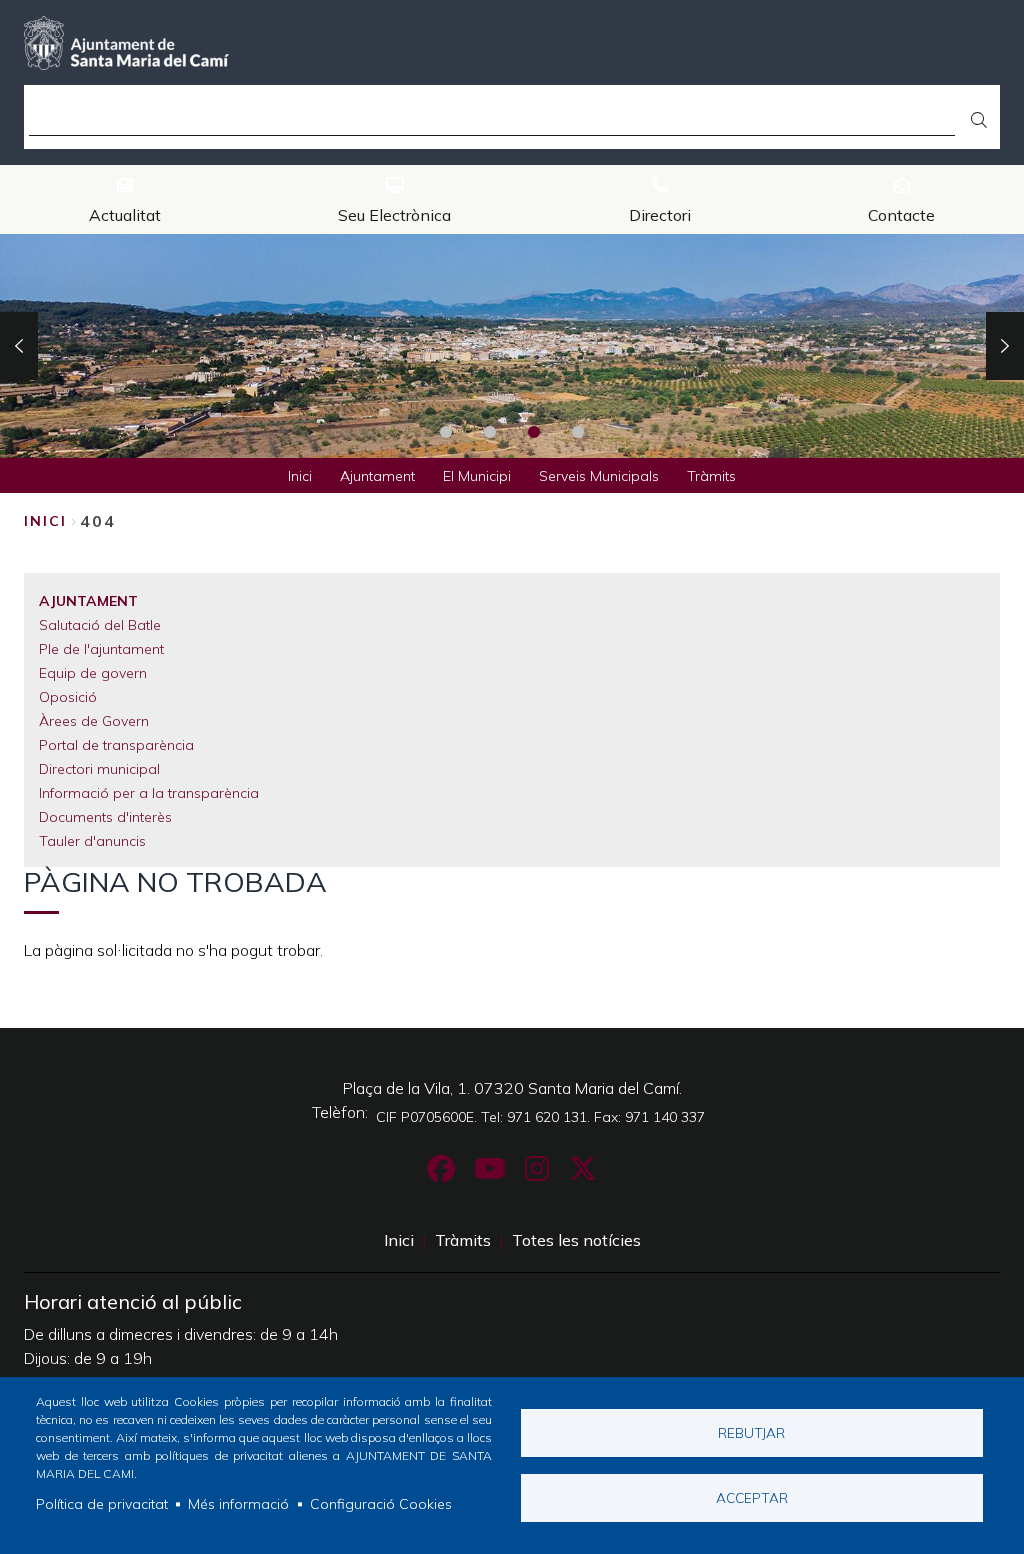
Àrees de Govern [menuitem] (94, 721)
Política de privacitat (102, 1504)
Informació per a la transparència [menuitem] (149, 793)
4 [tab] (578, 432)
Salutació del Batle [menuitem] (100, 625)
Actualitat (125, 215)
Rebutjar (751, 1432)
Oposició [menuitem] (68, 697)
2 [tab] (490, 432)
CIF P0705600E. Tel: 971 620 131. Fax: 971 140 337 (540, 1117)
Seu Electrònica (394, 215)
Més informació (238, 1504)
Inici (45, 521)
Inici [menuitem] (300, 476)
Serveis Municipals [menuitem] (599, 476)
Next (1005, 346)
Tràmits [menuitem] (711, 476)
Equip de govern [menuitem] (93, 673)
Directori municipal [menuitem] (99, 769)
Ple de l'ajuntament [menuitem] (101, 649)
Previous (19, 346)
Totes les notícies (576, 1240)
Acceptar (752, 1497)
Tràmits (463, 1240)
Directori (660, 215)
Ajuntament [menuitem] (377, 476)
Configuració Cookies (381, 1504)
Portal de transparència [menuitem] (116, 745)
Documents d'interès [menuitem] (105, 817)
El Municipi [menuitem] (477, 476)
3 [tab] (534, 432)
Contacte (901, 215)
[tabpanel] (512, 346)
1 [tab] (446, 432)
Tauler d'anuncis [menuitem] (92, 841)
